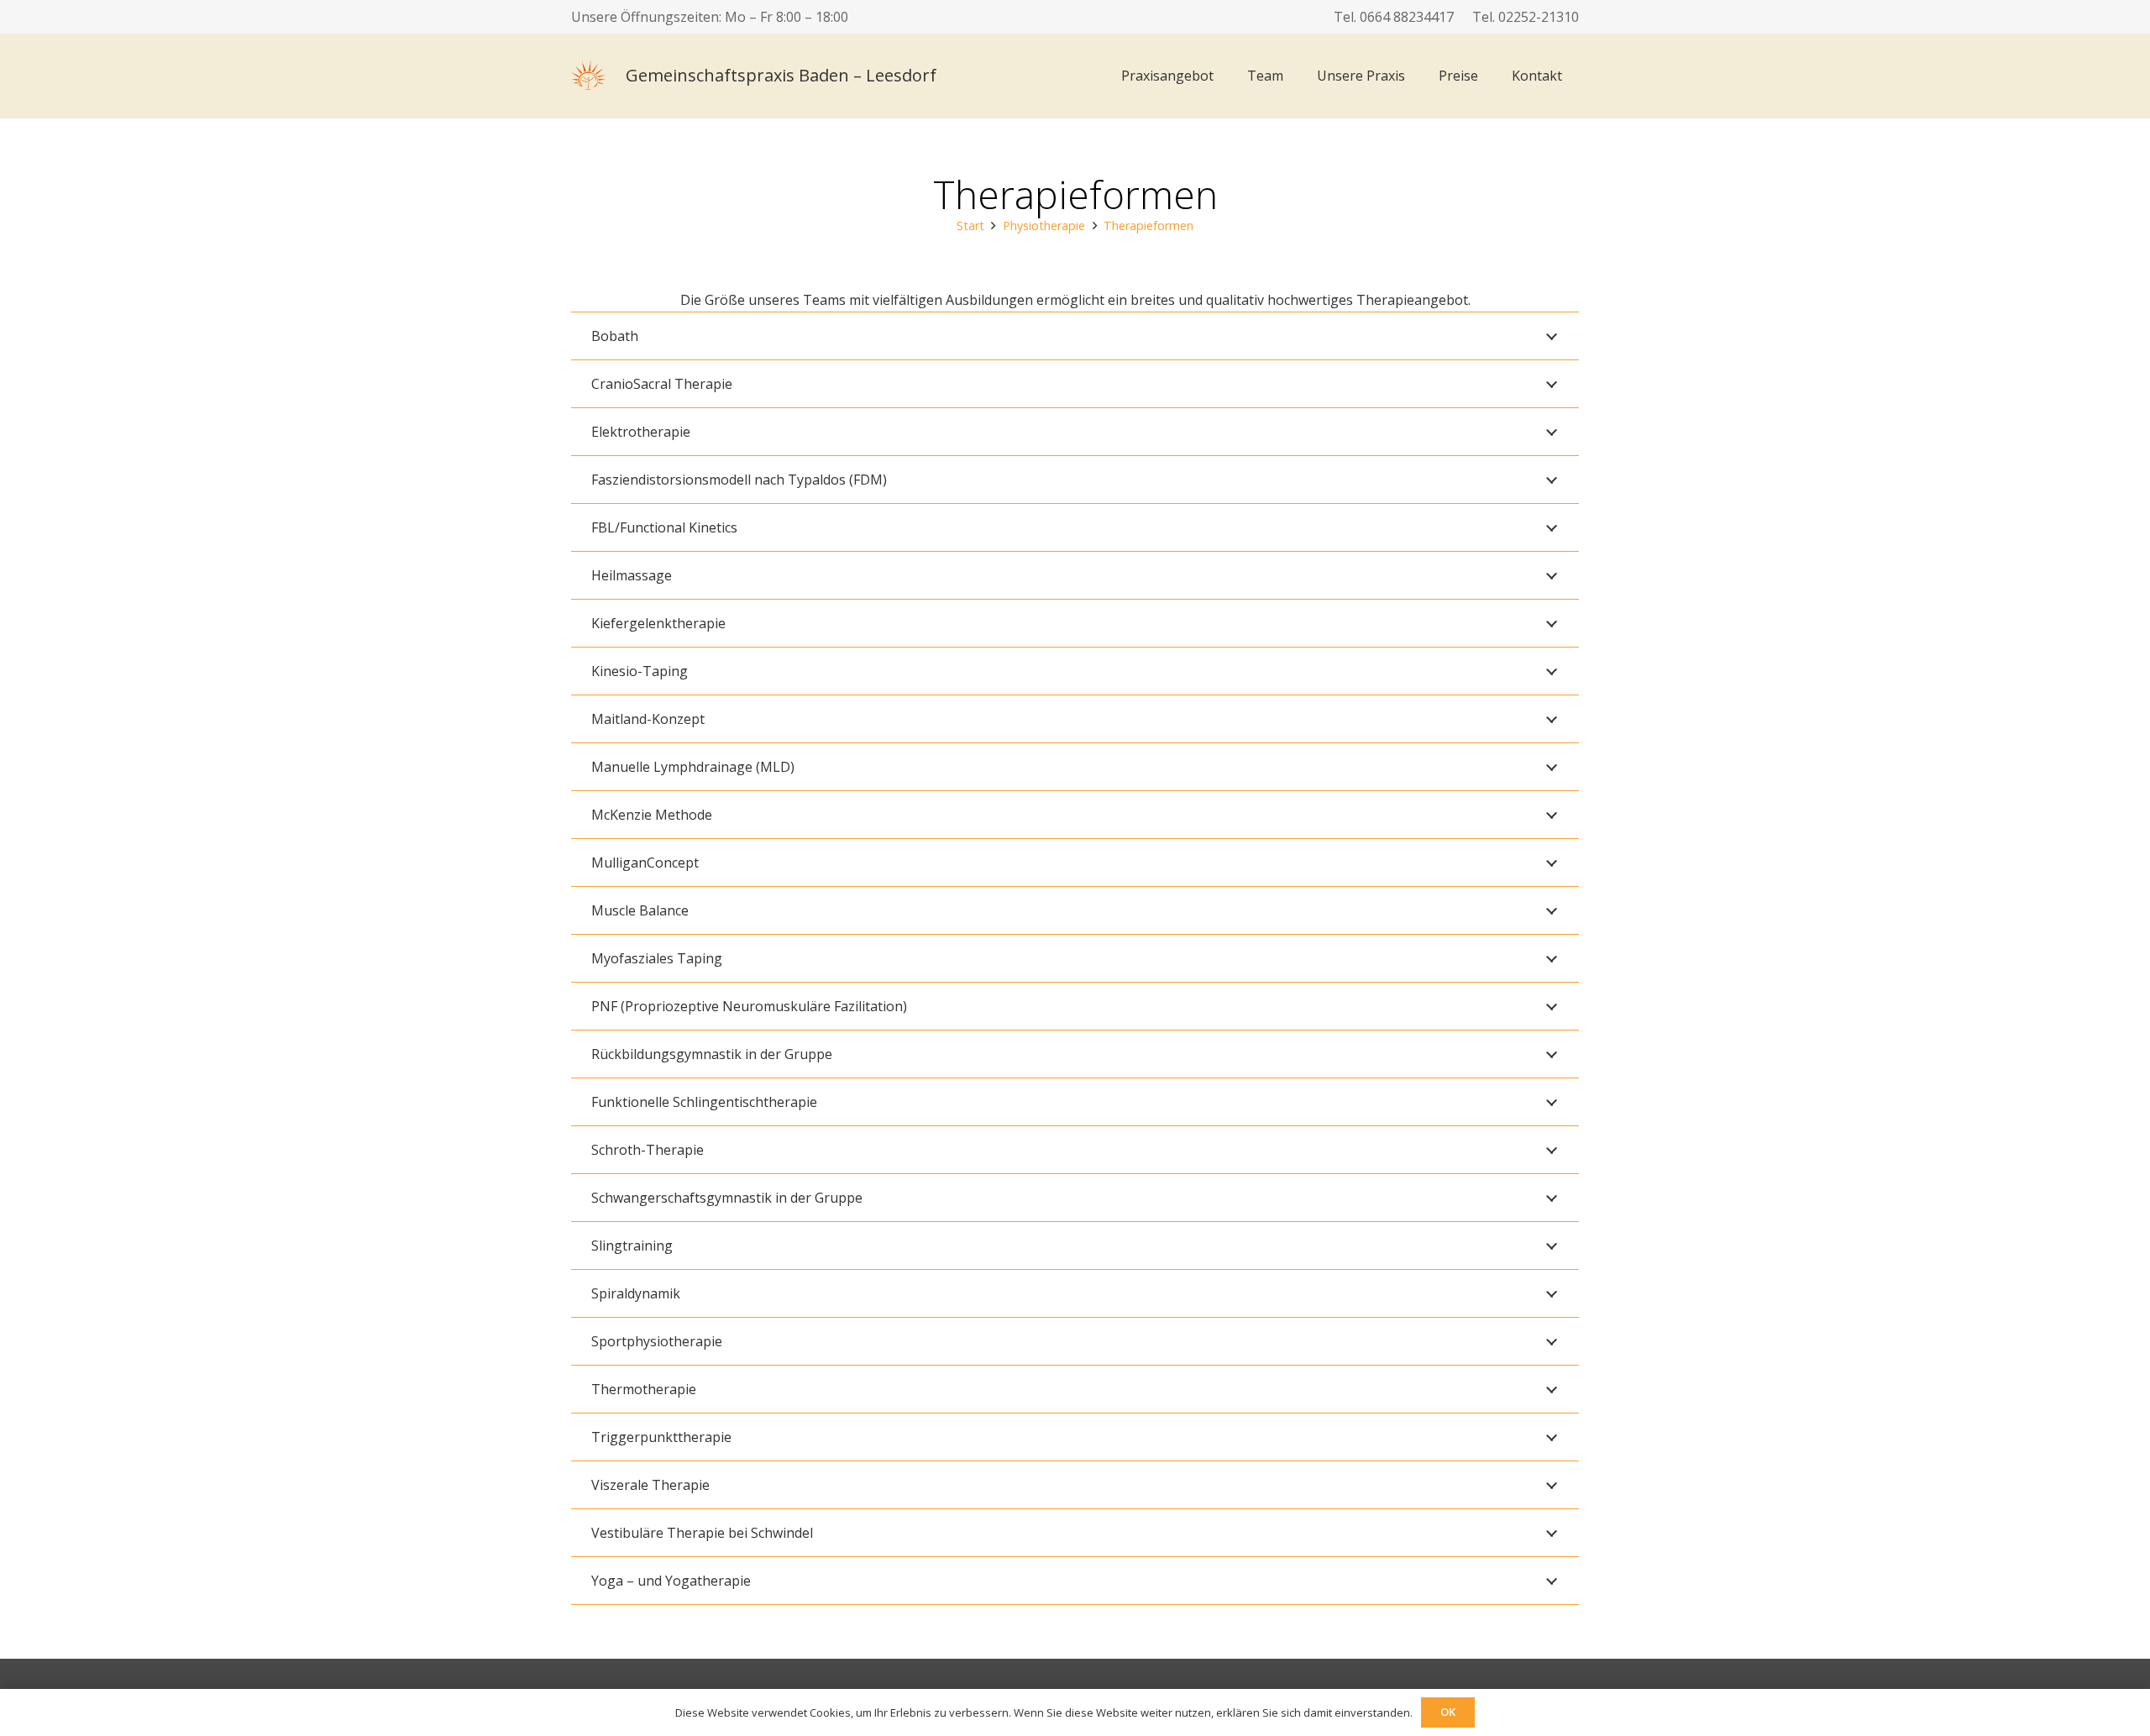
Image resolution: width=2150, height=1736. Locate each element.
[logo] (589, 76)
